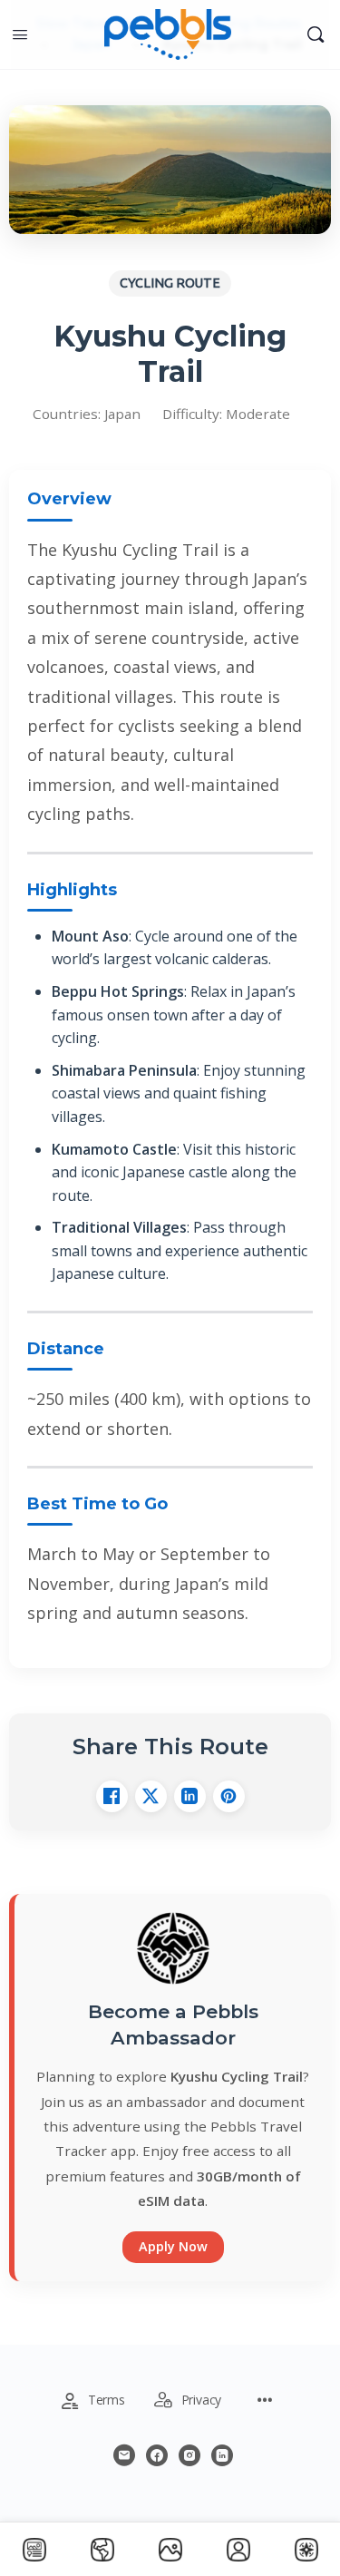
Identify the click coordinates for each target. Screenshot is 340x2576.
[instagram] (189, 2455)
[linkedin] (222, 2455)
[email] (124, 2455)
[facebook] (157, 2455)
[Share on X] (151, 1796)
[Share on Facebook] (112, 1796)
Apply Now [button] (173, 2246)
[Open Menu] (20, 34)
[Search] (316, 34)
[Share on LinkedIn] (190, 1796)
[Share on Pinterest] (229, 1796)
